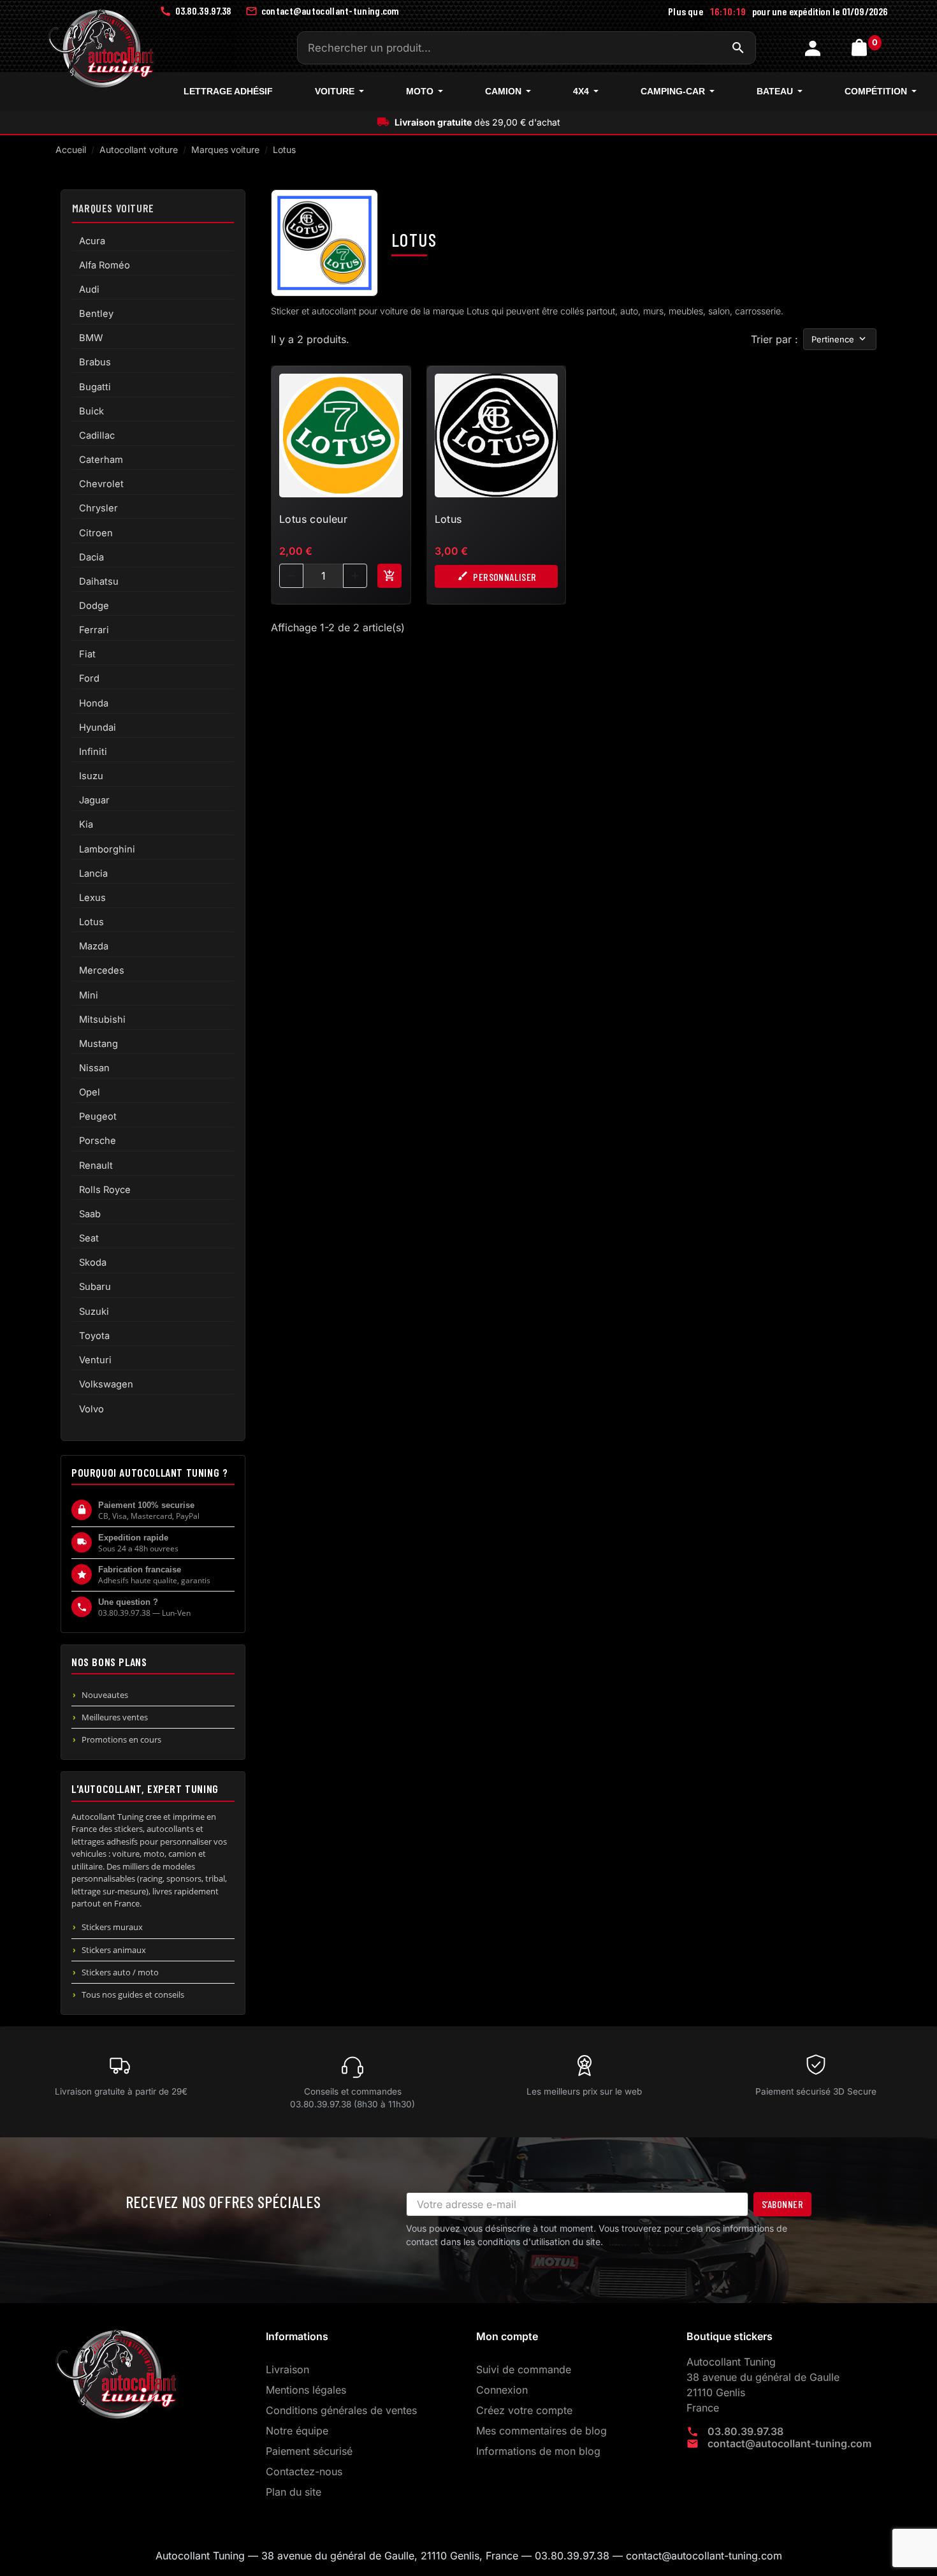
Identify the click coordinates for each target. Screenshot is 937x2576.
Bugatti (95, 387)
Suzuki (94, 1312)
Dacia (91, 557)
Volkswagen (106, 1384)
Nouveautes (105, 1695)
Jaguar (94, 800)
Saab (90, 1214)
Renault (96, 1166)
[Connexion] (814, 48)
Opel (90, 1092)
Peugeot (98, 1116)
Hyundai (98, 728)
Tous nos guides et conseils (133, 1994)
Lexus (92, 898)
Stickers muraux (112, 1927)
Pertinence (833, 339)
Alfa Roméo (105, 265)
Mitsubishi (102, 1020)
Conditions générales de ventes (341, 2410)
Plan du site (294, 2492)
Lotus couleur (313, 519)
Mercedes (102, 970)
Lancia (93, 874)
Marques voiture (113, 208)
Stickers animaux (114, 1950)
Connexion (502, 2390)
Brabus (95, 362)
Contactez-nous (304, 2471)
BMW (91, 338)
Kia (86, 824)
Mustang (98, 1044)
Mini (89, 995)
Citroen (96, 533)
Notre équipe (297, 2431)
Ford (89, 678)
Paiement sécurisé (309, 2451)
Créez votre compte (524, 2410)
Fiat (87, 654)
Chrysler (98, 508)
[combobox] (527, 48)
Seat (89, 1238)
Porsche (98, 1141)
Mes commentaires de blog (541, 2431)
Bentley (96, 314)
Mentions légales (306, 2390)
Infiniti (93, 752)
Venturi (95, 1360)
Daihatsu (99, 582)
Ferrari (94, 630)
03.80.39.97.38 (745, 2431)
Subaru (95, 1287)
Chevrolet (101, 484)
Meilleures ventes (115, 1717)
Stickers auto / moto (120, 1972)
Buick (91, 411)
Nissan (94, 1068)
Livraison (287, 2369)
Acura (92, 241)
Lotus (91, 922)
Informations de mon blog (538, 2451)
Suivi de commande (524, 2369)
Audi (89, 289)
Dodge (94, 606)
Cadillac (97, 435)
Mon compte (507, 2336)
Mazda (94, 946)
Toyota (94, 1336)
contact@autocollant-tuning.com (789, 2443)
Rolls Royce (105, 1190)
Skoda (93, 1262)
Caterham (101, 460)
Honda (94, 703)
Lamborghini (107, 849)
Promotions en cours (121, 1739)
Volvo (91, 1409)
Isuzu (91, 776)
